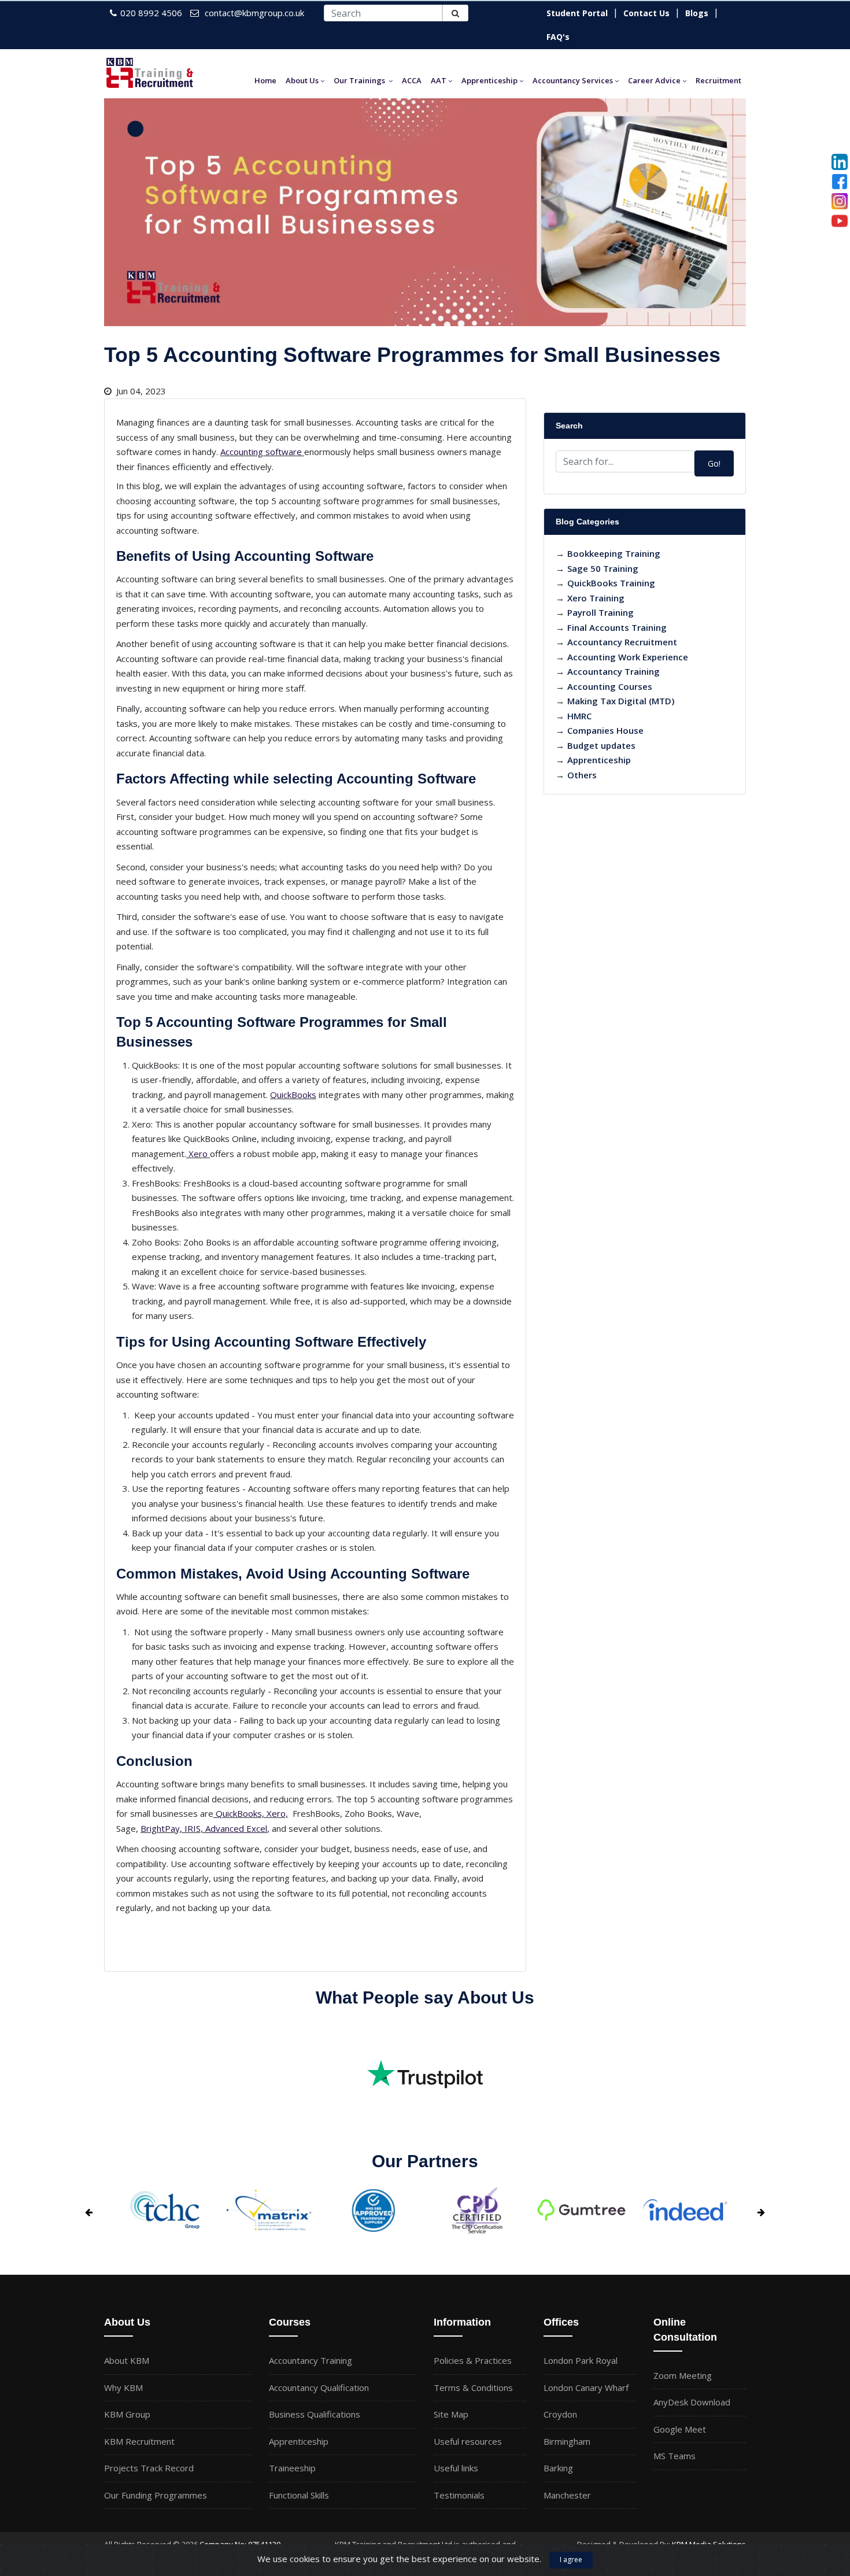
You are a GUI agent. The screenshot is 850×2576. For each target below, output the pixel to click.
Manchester (567, 2495)
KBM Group (127, 2414)
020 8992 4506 (151, 13)
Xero (198, 1154)
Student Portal (577, 13)
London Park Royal (581, 2360)
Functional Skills (299, 2495)
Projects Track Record (149, 2468)
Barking (558, 2468)
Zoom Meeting (683, 2375)
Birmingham (567, 2441)
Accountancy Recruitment (622, 642)
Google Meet (680, 2429)
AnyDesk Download (692, 2402)
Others (582, 775)
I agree (571, 2560)
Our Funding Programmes (156, 2495)
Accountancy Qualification (319, 2387)
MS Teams (675, 2456)
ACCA (412, 80)
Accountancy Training (614, 671)
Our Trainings (359, 80)
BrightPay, (161, 1828)
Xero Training (596, 598)
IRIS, (194, 1828)
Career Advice (654, 80)
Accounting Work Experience (628, 657)
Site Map (451, 2414)
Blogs (697, 13)
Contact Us (646, 13)
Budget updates (601, 745)
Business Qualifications (315, 2414)
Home (265, 80)
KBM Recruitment (139, 2441)
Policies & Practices (473, 2360)
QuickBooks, (240, 1813)
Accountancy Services (573, 80)
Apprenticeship (489, 80)
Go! (714, 463)
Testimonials (459, 2495)
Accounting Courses (610, 686)
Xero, (277, 1813)
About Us (302, 80)
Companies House (605, 730)
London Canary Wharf (586, 2387)
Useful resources (468, 2441)
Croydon (560, 2414)
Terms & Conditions (473, 2387)
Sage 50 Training (603, 568)
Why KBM (123, 2387)
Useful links (456, 2468)
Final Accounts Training (617, 627)
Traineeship (292, 2468)
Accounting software (261, 452)
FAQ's (558, 37)
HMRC (579, 716)
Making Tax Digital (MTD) (621, 701)
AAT (439, 80)
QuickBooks (293, 1095)
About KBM (127, 2360)
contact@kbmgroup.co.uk (254, 13)
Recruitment (718, 80)
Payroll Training (600, 612)
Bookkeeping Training (614, 553)
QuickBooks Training (611, 583)
